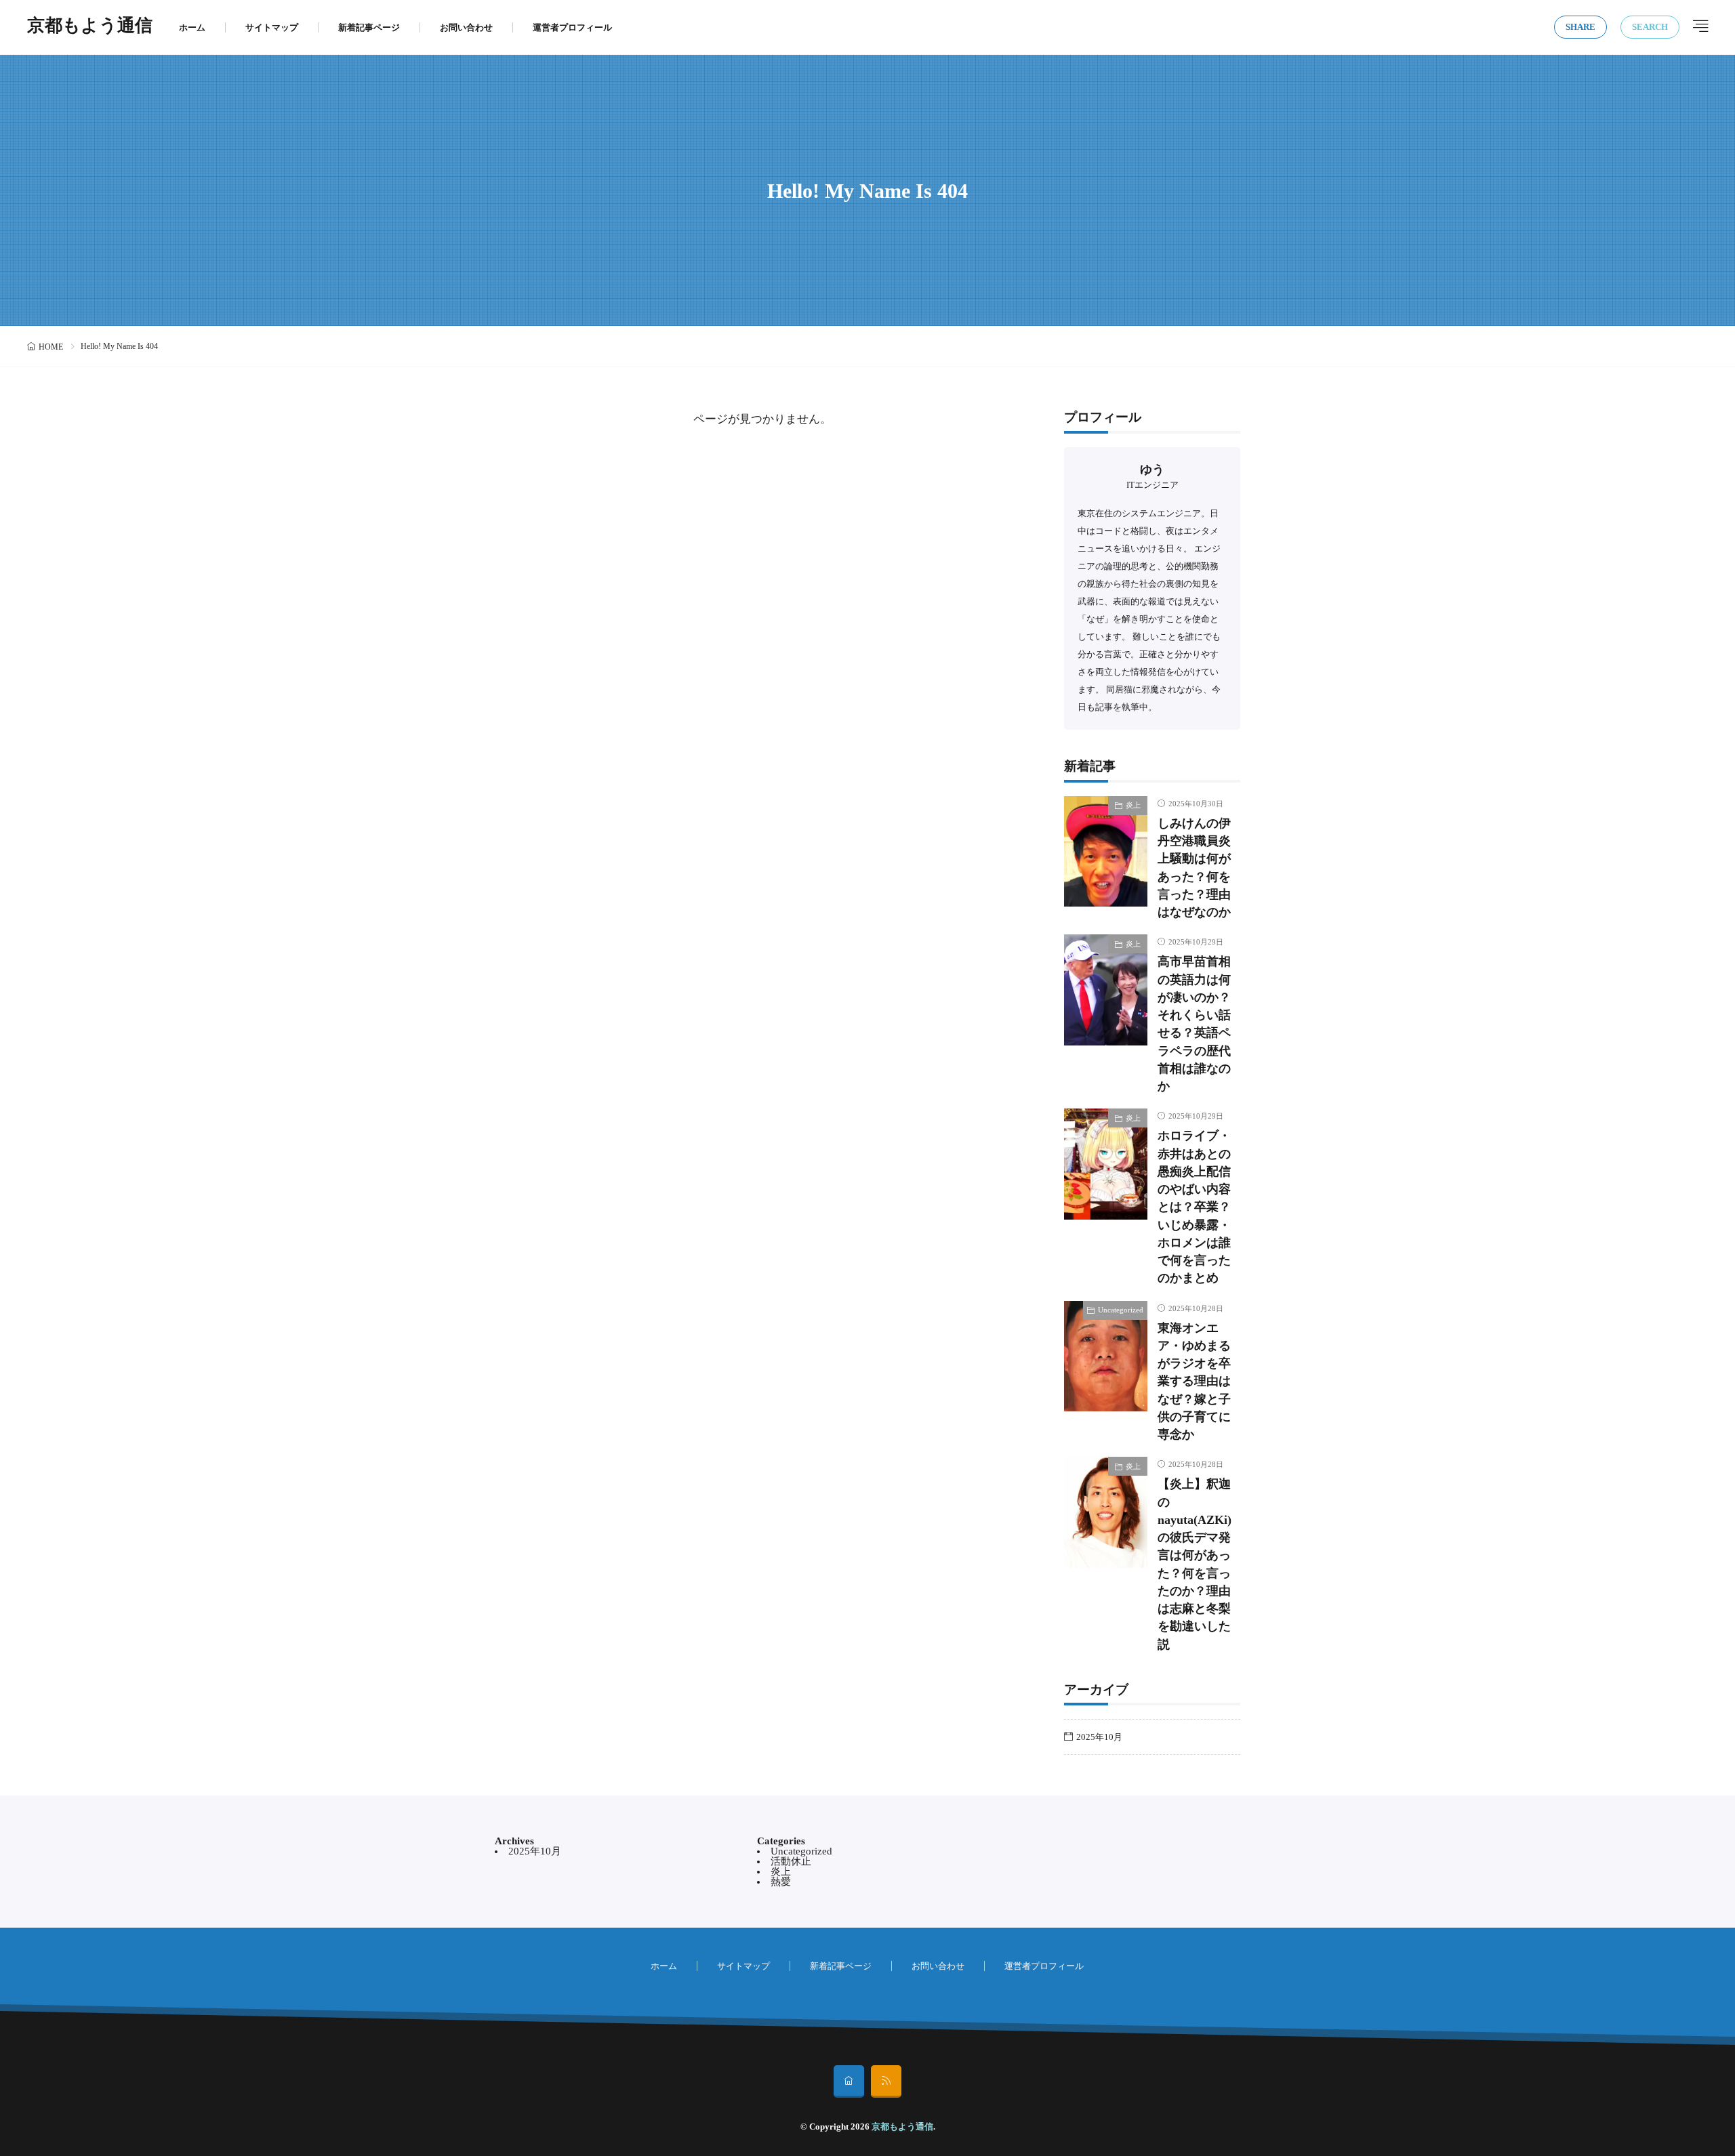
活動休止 (791, 1861)
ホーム (192, 27)
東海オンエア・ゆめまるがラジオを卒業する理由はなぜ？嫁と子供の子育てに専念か (1194, 1382)
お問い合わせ (466, 27)
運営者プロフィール (572, 27)
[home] (849, 2081)
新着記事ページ (369, 27)
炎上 (1133, 805)
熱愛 (781, 1882)
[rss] (886, 2081)
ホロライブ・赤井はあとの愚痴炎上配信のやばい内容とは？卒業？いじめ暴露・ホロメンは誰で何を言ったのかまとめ (1194, 1207)
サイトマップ (272, 27)
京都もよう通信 (90, 27)
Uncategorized (1121, 1310)
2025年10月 (1099, 1737)
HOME (51, 347)
